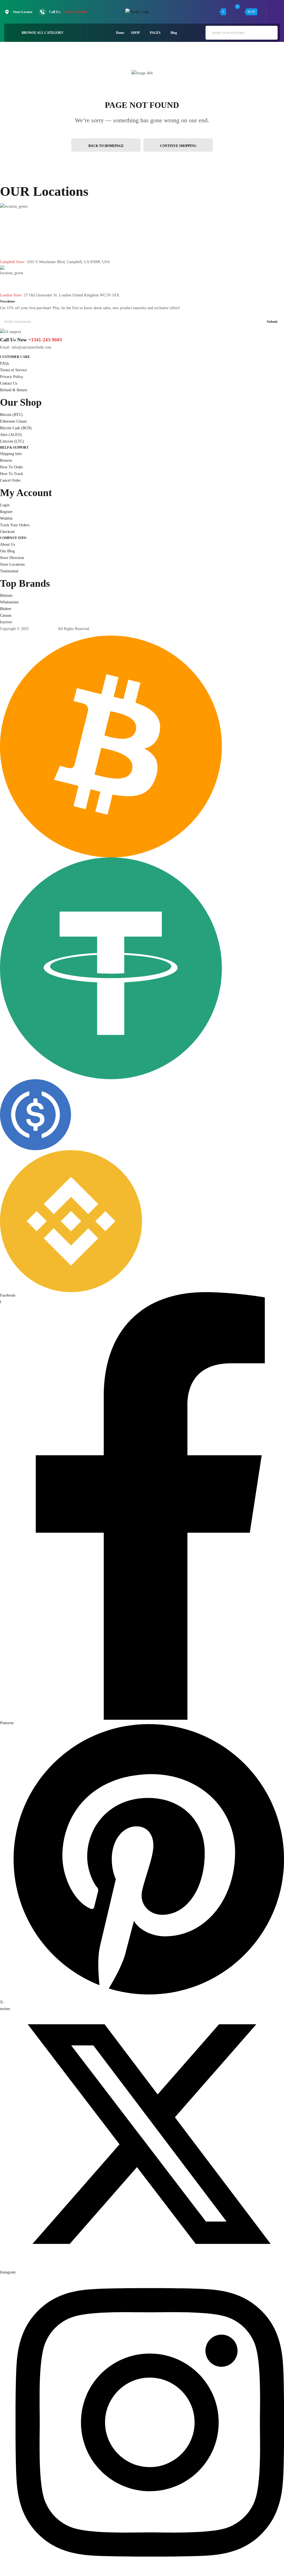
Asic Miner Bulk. (43, 629)
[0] (238, 12)
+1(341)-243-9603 (75, 12)
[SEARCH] (271, 32)
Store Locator (23, 12)
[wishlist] (213, 12)
